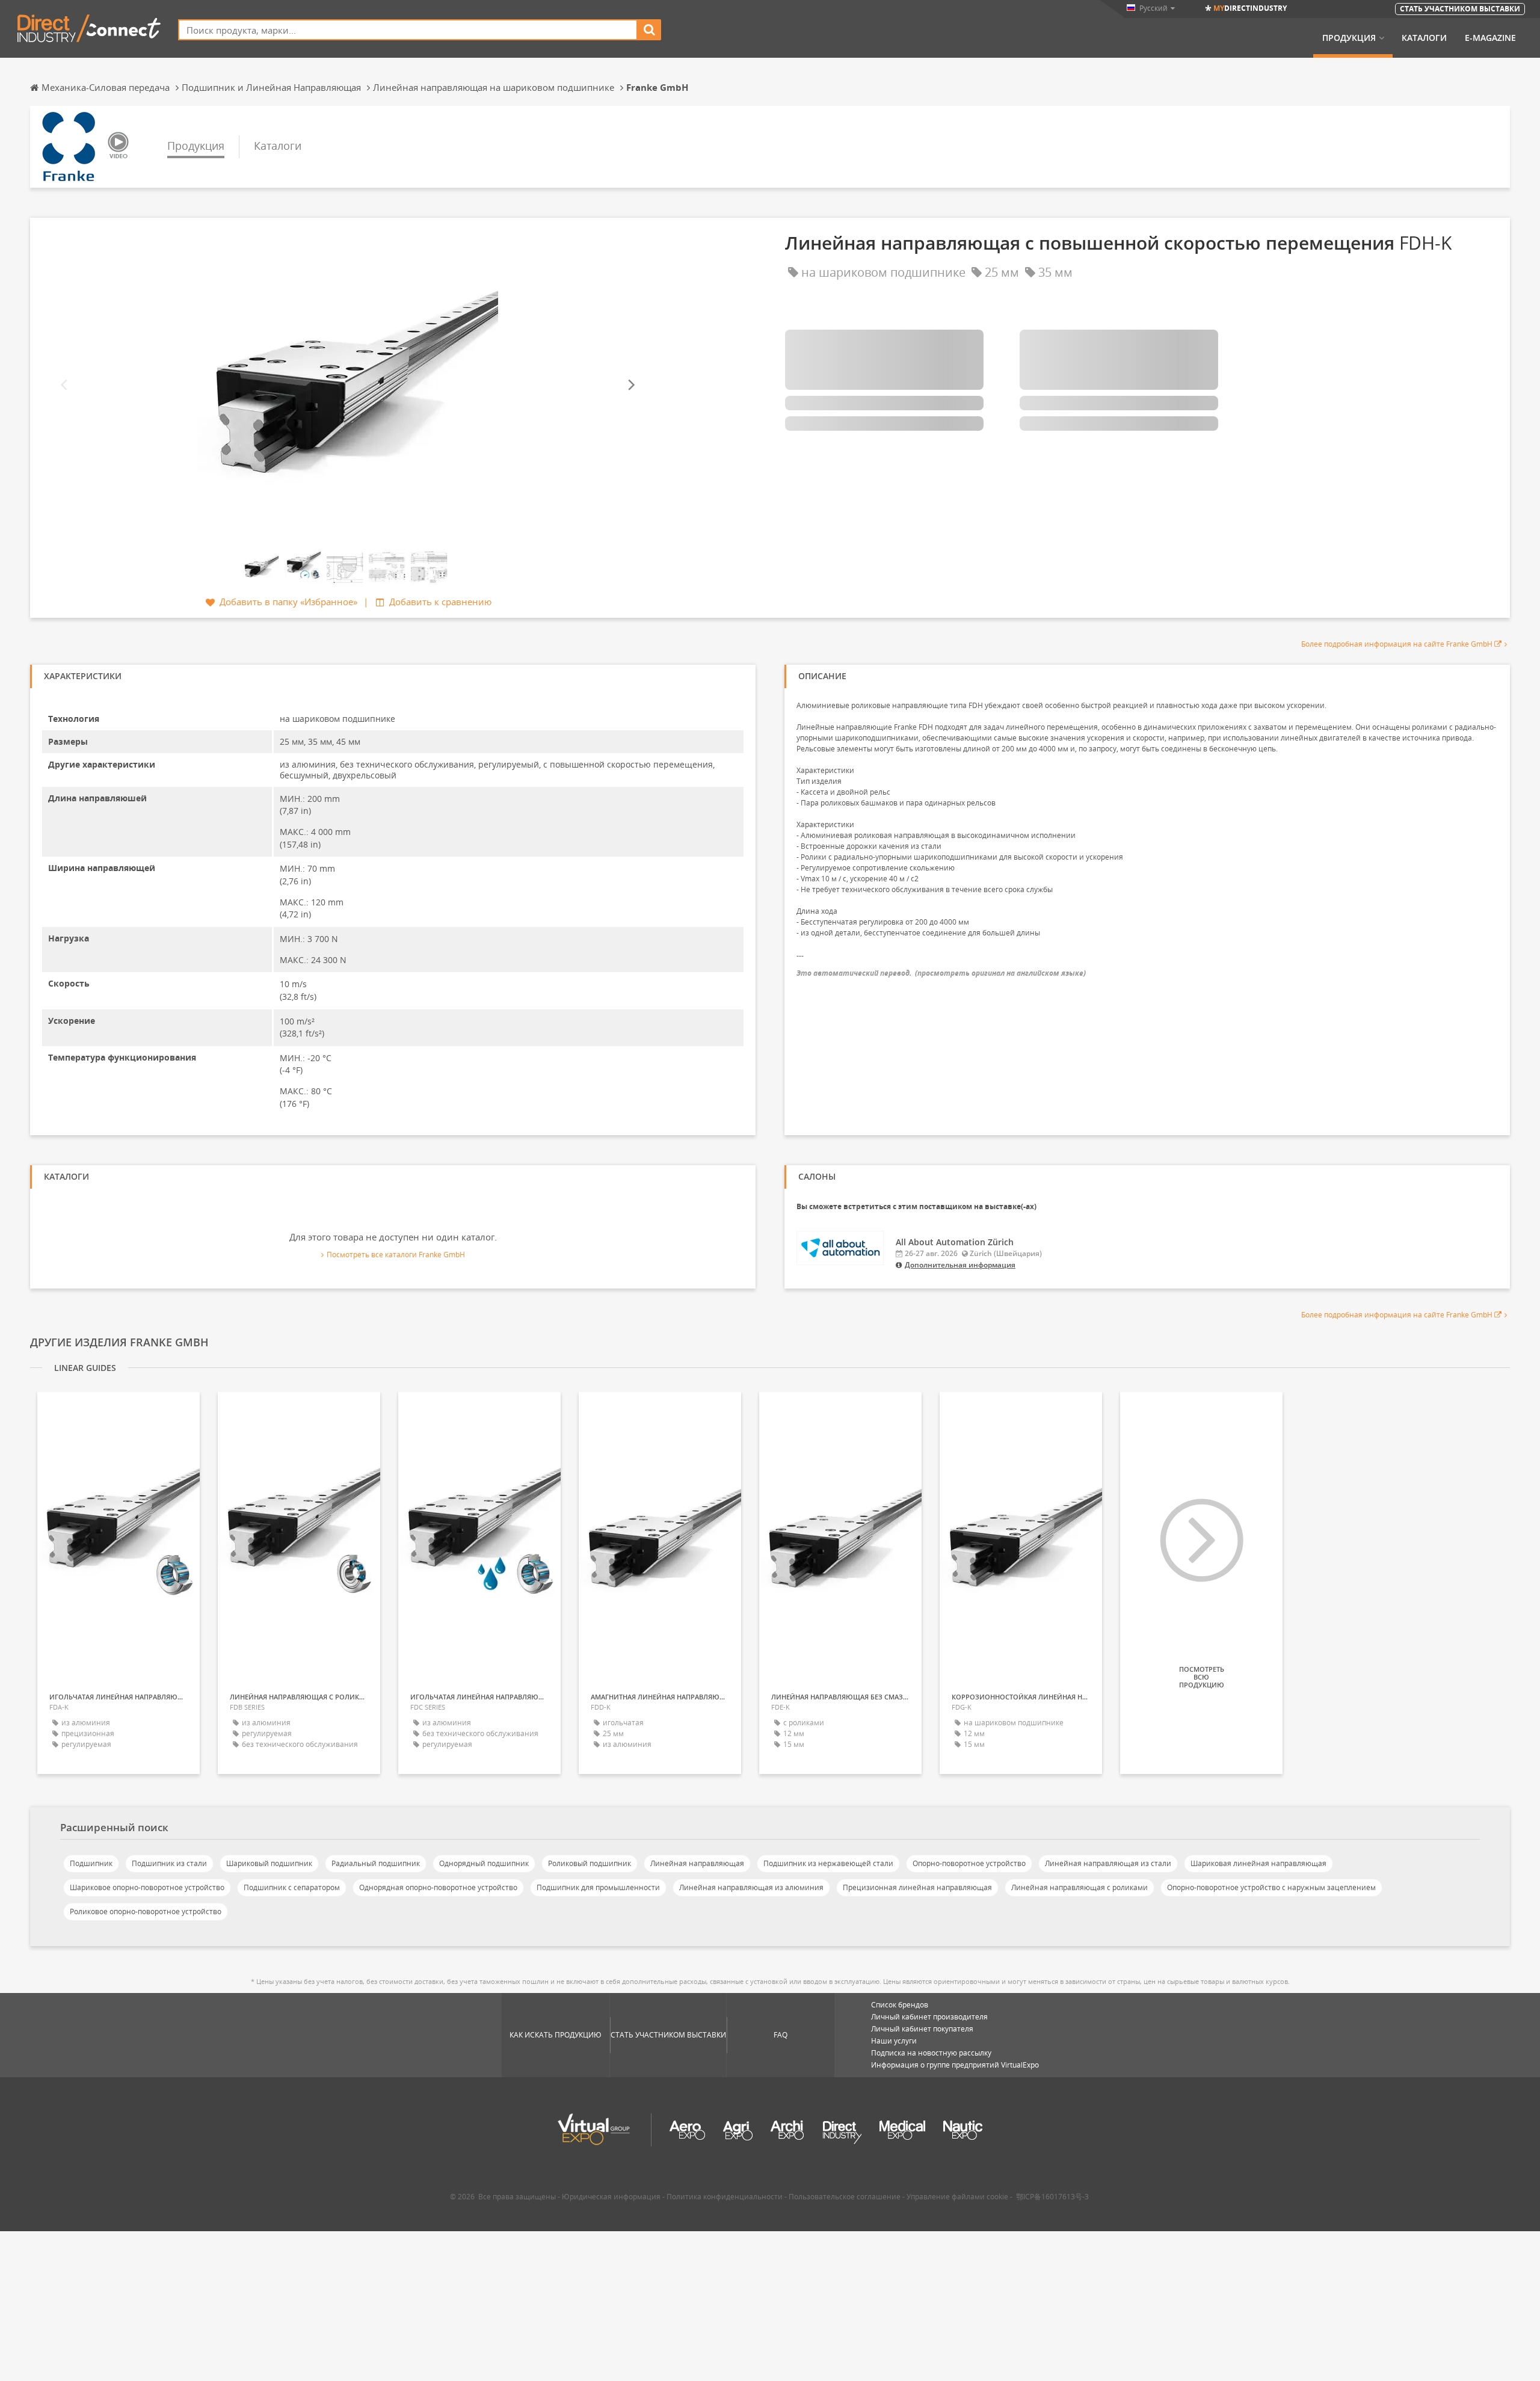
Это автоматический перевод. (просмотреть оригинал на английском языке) (941, 973)
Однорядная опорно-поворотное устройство (438, 1887)
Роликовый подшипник (590, 1863)
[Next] (630, 385)
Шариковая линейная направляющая (1258, 1863)
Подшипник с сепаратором (292, 1887)
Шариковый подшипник (269, 1863)
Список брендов (900, 2005)
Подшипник (91, 1863)
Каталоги (1424, 38)
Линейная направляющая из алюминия (751, 1887)
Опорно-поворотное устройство (969, 1863)
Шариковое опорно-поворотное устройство (147, 1887)
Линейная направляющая (697, 1863)
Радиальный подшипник (376, 1863)
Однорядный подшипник (484, 1863)
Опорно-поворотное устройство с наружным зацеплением (1271, 1887)
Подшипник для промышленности (598, 1887)
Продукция (1349, 38)
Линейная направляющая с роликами (1080, 1887)
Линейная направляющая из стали (1108, 1863)
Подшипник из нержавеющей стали (828, 1863)
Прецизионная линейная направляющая (917, 1887)
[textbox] (408, 30)
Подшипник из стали (169, 1863)
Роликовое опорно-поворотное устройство (146, 1911)
